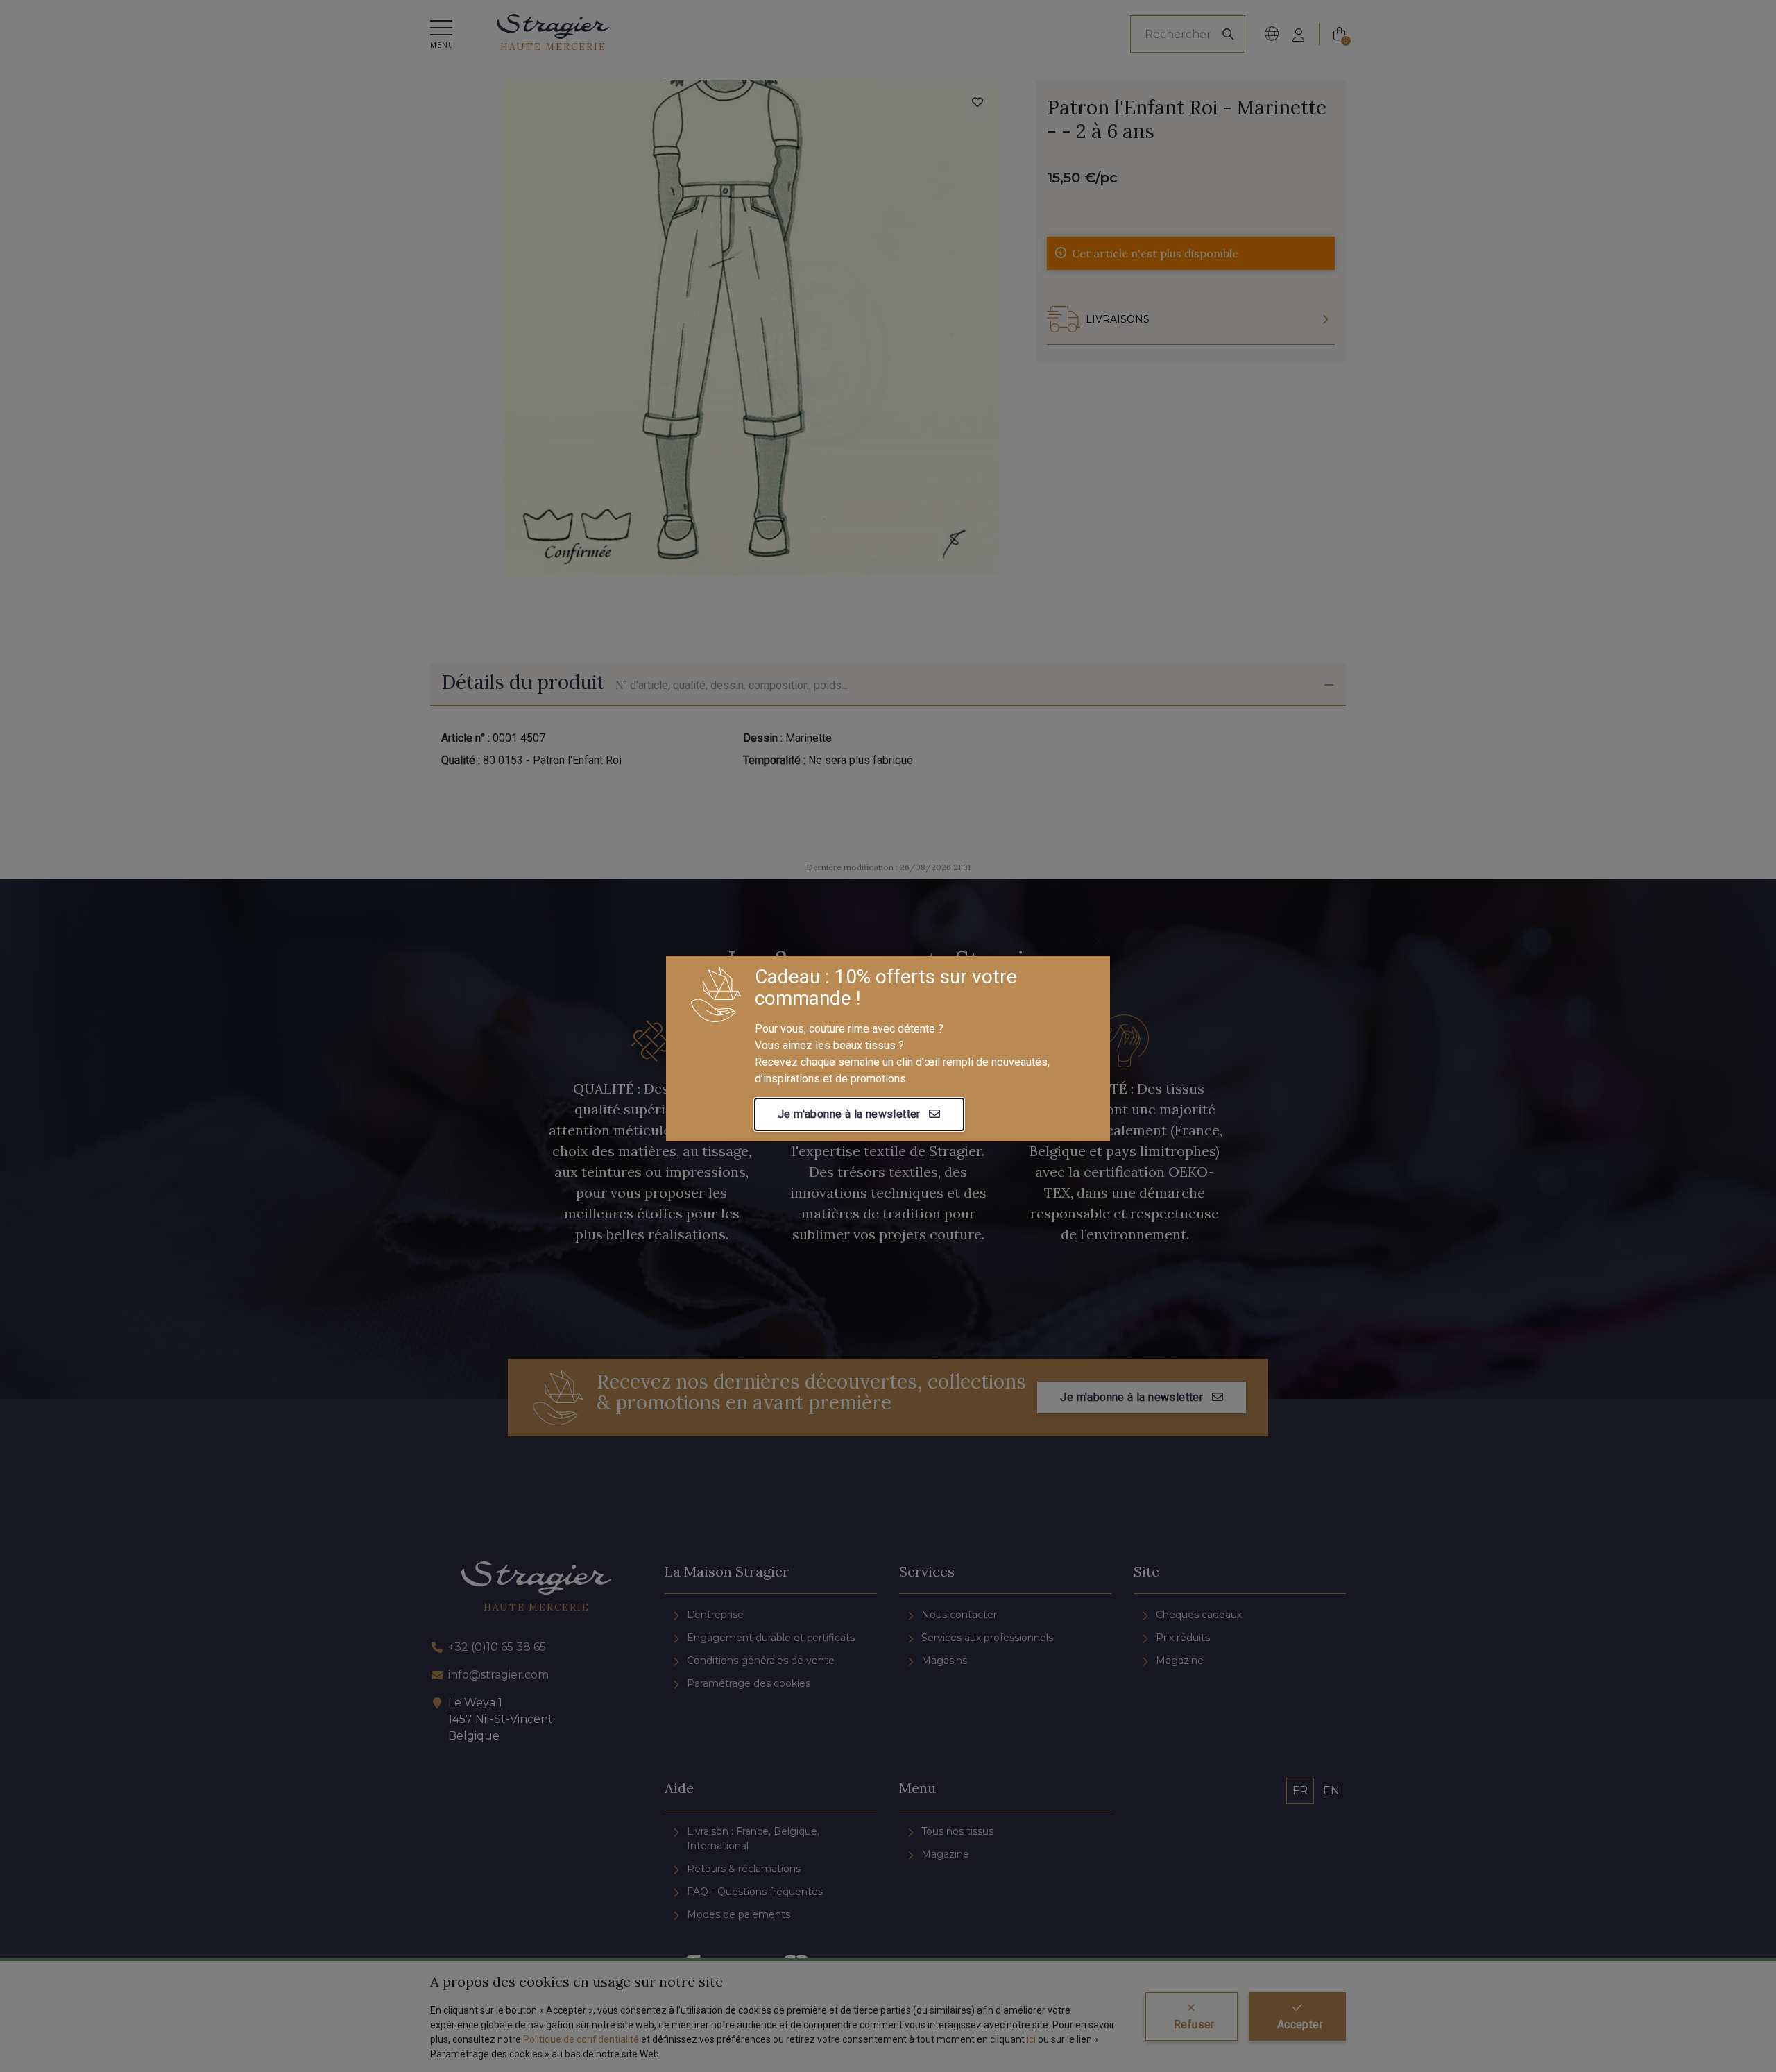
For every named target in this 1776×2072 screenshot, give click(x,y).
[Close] (1098, 941)
